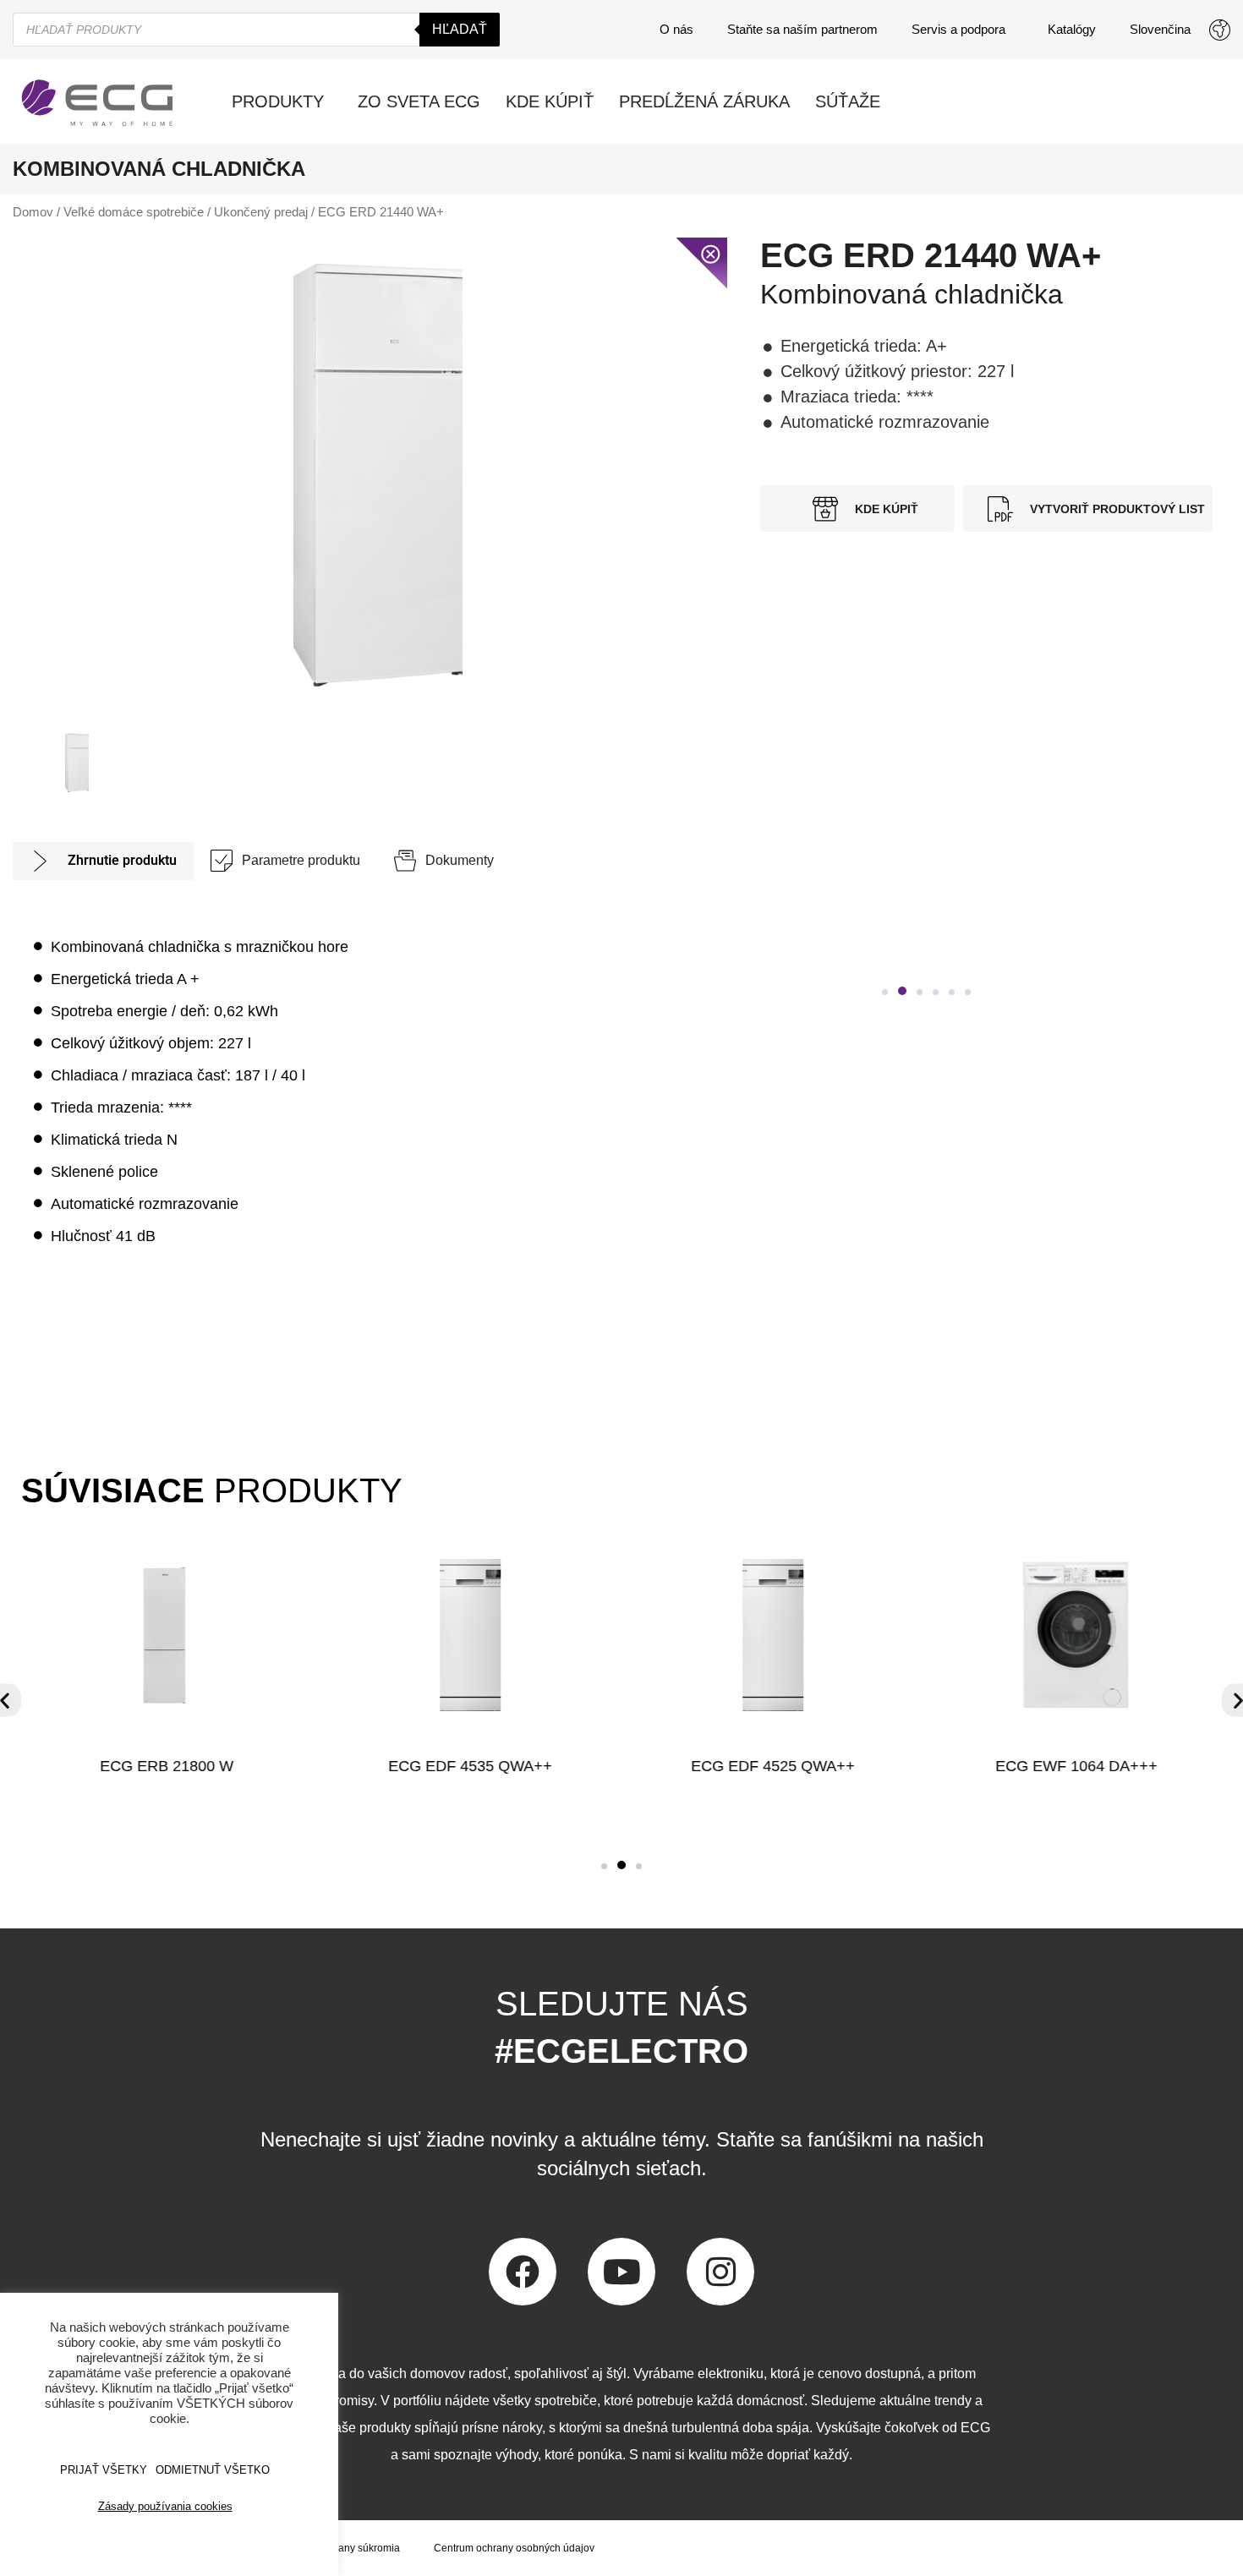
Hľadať (460, 29)
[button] (885, 992)
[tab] (103, 861)
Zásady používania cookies (165, 2506)
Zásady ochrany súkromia (341, 2548)
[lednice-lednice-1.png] (378, 475)
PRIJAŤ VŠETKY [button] (104, 2470)
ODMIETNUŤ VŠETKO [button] (213, 2470)
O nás (676, 29)
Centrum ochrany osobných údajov (514, 2548)
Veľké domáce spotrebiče (134, 212)
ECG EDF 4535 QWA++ (470, 1766)
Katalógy (1072, 29)
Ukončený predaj (261, 212)
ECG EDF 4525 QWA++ (773, 1766)
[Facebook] (523, 2272)
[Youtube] (621, 2272)
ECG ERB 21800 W (167, 1766)
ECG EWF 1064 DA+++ (1076, 1766)
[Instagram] (720, 2272)
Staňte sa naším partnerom (802, 29)
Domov (33, 212)
